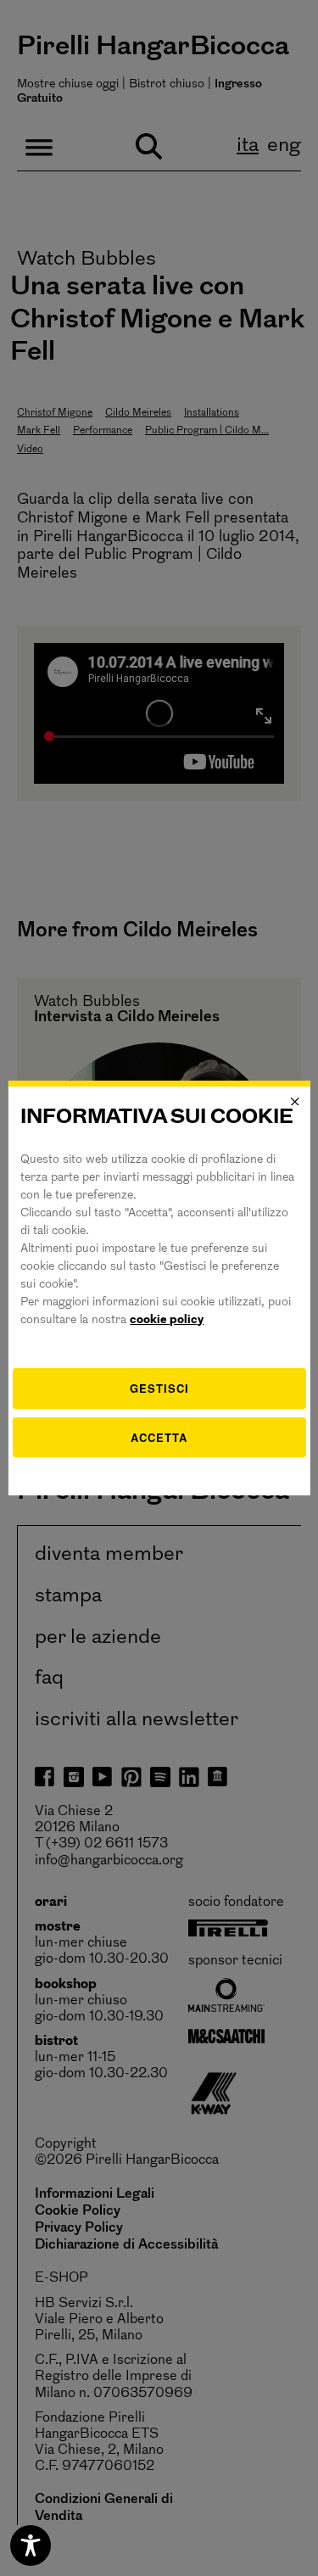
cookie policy (167, 1320)
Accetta (159, 1437)
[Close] (295, 1102)
